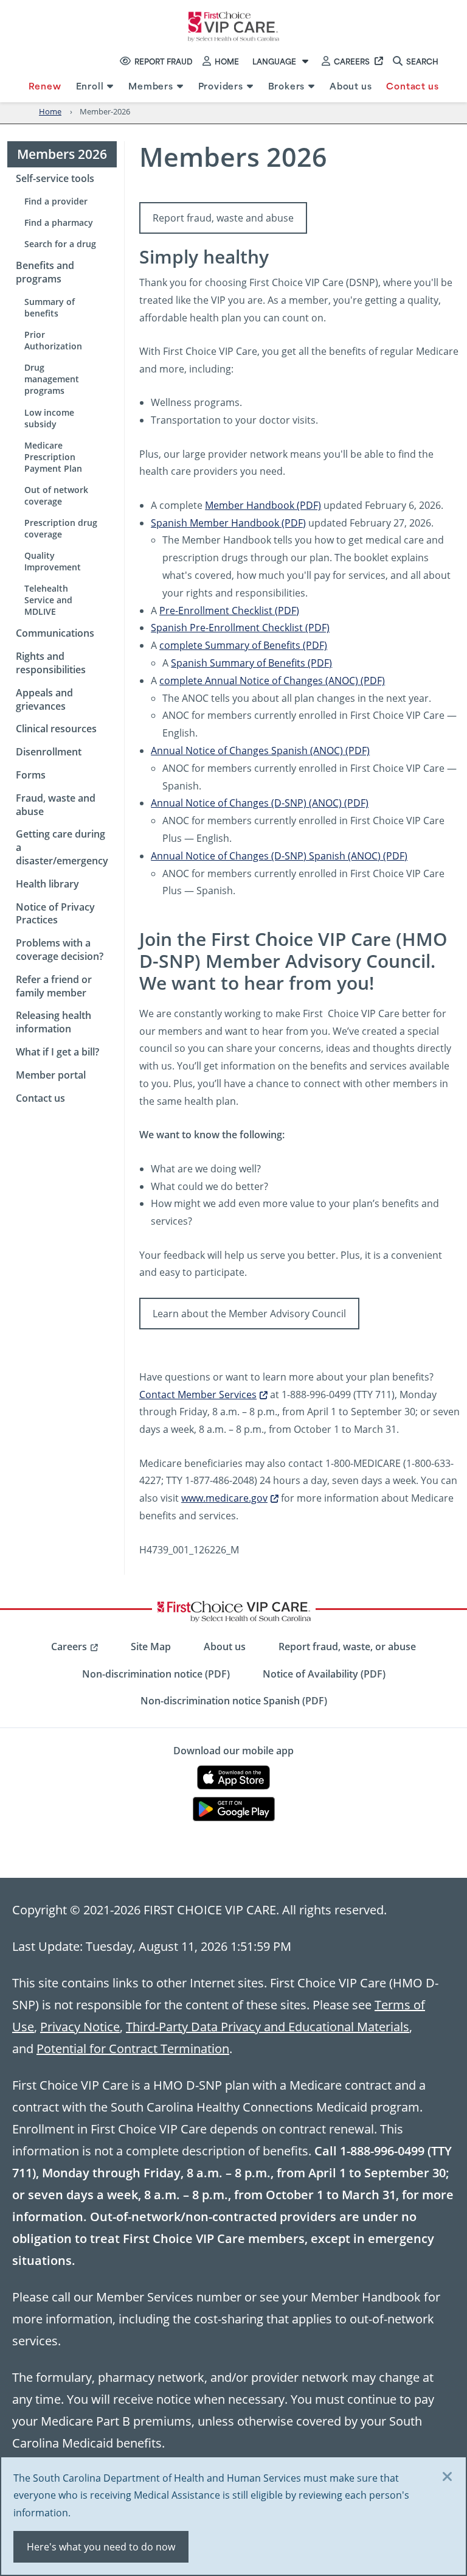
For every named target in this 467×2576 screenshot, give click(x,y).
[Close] (448, 2477)
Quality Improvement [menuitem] (53, 561)
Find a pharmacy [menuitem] (59, 222)
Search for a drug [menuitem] (60, 244)
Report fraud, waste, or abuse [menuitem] (347, 1647)
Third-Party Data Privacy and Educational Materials (268, 2026)
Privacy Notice (80, 2026)
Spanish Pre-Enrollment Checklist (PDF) (240, 627)
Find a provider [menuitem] (56, 201)
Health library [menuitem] (47, 884)
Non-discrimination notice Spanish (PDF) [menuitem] (234, 1701)
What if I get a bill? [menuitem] (57, 1052)
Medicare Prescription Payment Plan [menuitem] (53, 457)
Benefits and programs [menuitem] (45, 272)
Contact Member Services (198, 1394)
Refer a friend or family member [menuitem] (54, 986)
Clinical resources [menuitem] (56, 729)
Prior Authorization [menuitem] (53, 340)
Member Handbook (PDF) (263, 505)
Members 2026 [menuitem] (62, 154)
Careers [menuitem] (69, 1647)
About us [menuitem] (351, 86)
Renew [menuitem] (45, 86)
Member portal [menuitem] (51, 1075)
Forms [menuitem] (31, 775)
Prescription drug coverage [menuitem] (61, 528)
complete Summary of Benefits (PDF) (243, 645)
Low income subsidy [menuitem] (49, 418)
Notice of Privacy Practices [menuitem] (55, 914)
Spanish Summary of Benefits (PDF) (251, 663)
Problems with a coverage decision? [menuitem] (60, 950)
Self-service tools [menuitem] (55, 178)
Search (422, 61)
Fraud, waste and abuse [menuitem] (56, 805)
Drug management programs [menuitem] (52, 379)
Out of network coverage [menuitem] (56, 495)
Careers (352, 61)
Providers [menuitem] (221, 86)
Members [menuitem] (151, 86)
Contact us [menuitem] (412, 86)
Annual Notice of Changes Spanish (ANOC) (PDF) (260, 750)
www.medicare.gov (224, 1498)
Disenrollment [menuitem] (49, 752)
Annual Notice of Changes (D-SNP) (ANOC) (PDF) (260, 803)
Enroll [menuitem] (90, 86)
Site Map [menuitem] (151, 1647)
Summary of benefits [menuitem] (50, 307)
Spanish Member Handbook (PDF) (228, 523)
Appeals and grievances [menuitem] (44, 699)
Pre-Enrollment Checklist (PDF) (229, 610)
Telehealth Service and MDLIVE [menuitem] (48, 600)
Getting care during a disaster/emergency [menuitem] (62, 847)
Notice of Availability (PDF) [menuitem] (324, 1674)
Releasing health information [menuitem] (54, 1022)
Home (227, 61)
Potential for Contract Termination (133, 2048)
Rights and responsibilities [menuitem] (51, 663)
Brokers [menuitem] (287, 86)
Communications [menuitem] (55, 633)
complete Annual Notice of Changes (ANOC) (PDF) (272, 680)
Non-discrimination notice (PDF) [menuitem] (156, 1674)
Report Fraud (164, 61)
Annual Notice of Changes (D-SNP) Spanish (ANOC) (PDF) (279, 856)
